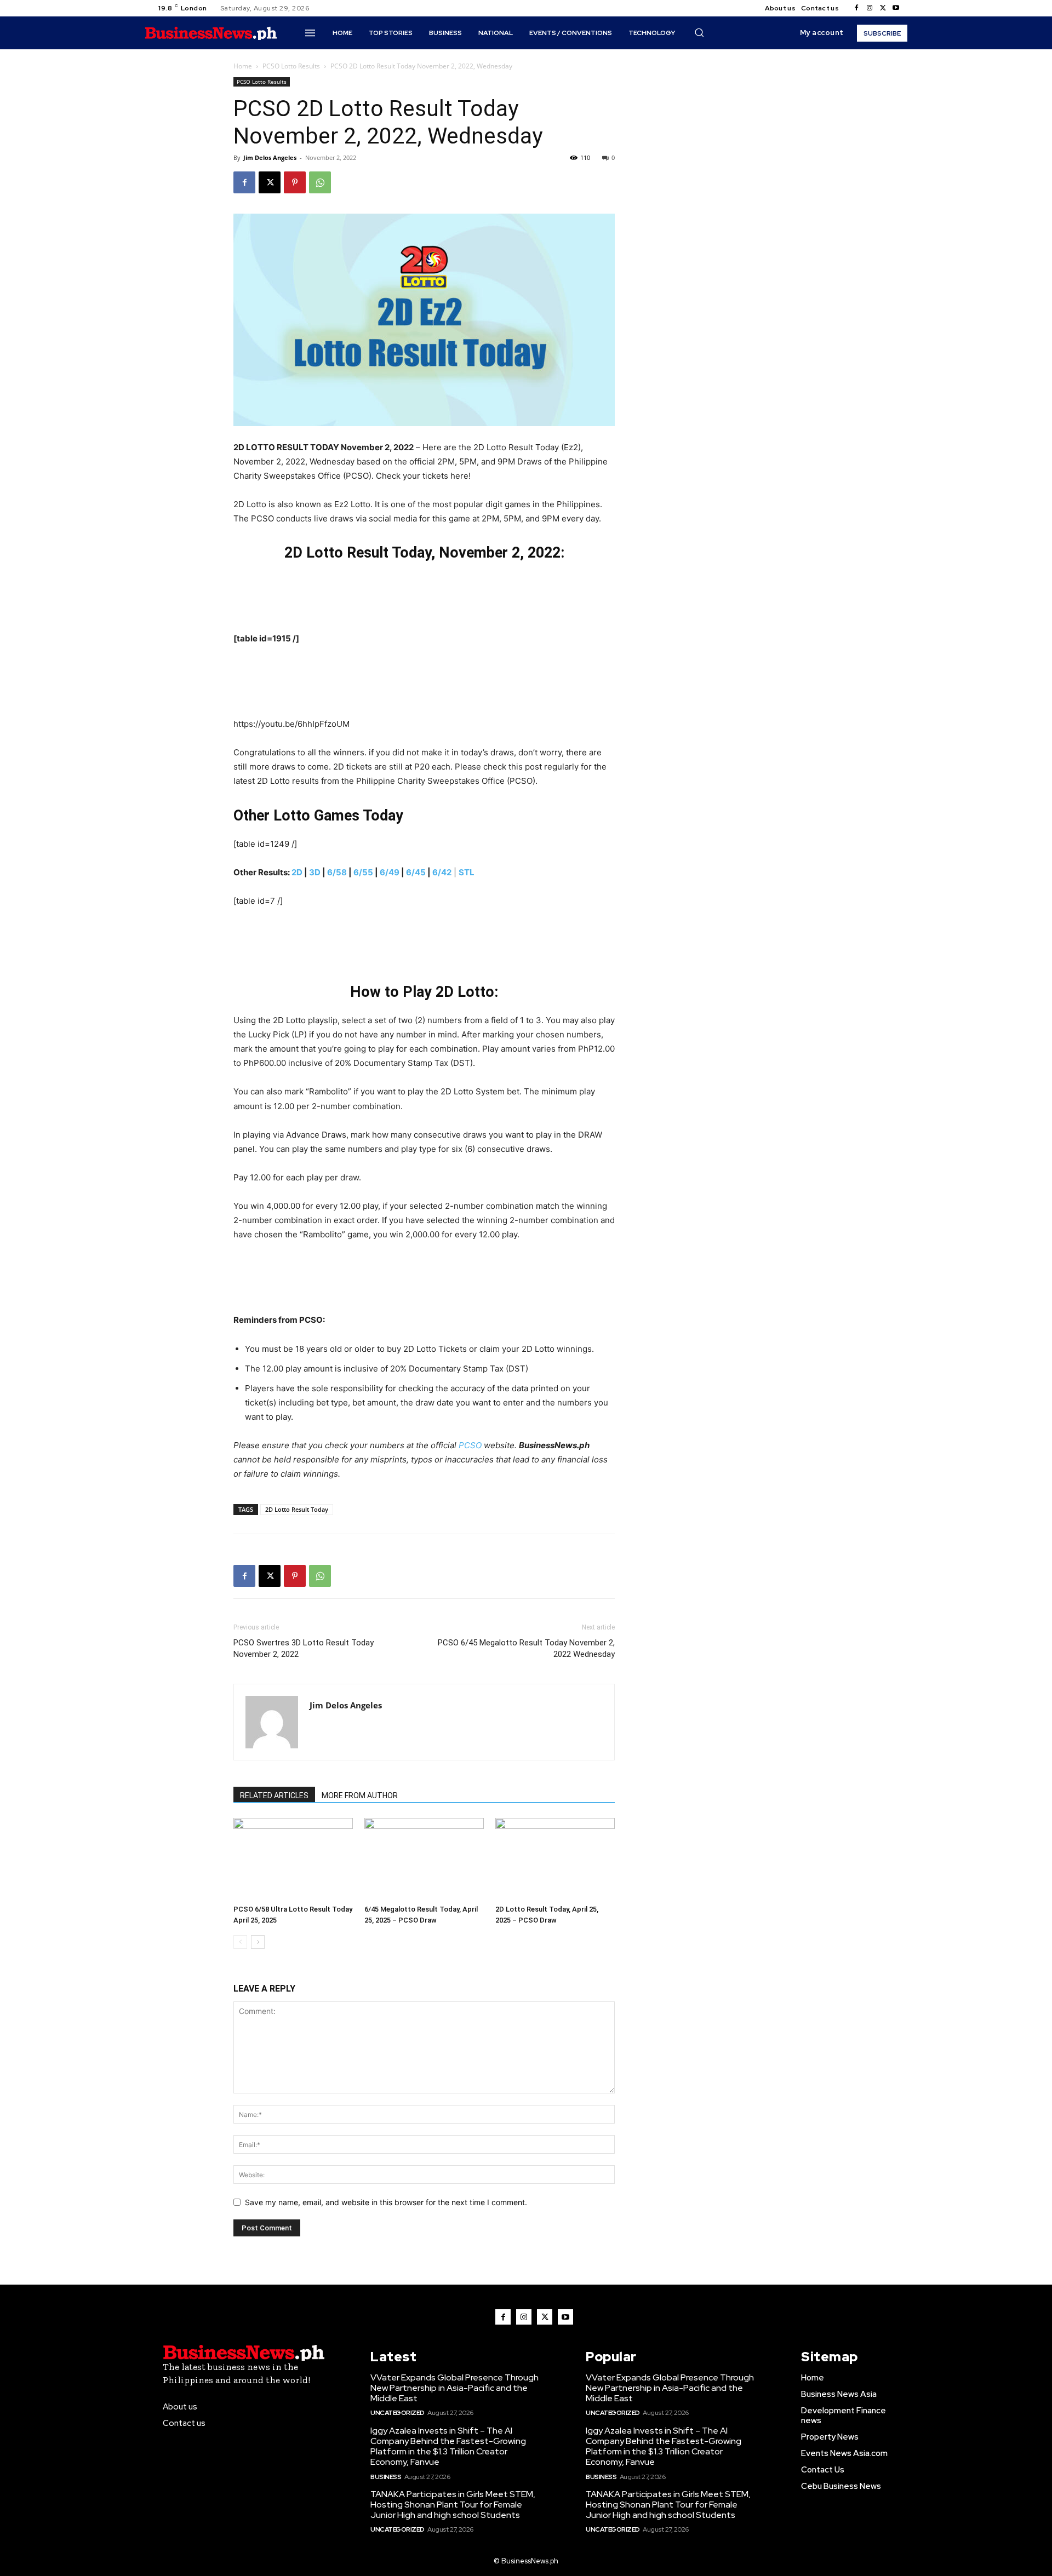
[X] (883, 8)
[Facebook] (856, 8)
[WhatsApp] (320, 182)
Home (243, 66)
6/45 (416, 872)
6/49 (390, 872)
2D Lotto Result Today (297, 1509)
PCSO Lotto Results (291, 66)
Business (386, 2477)
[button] (699, 32)
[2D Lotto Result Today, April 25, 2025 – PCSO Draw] (555, 1859)
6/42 (442, 872)
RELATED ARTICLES (274, 1795)
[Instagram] (870, 8)
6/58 (337, 872)
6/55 (363, 872)
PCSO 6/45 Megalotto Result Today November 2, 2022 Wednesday (526, 1648)
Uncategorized (398, 2413)
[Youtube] (896, 8)
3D (315, 872)
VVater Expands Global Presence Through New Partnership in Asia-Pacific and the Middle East (454, 2388)
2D (297, 872)
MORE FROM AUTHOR (360, 1795)
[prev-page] (240, 1942)
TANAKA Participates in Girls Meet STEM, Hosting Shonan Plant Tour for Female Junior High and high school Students (453, 2505)
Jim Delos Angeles (270, 157)
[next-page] (258, 1942)
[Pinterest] (295, 182)
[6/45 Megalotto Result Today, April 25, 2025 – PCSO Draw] (424, 1859)
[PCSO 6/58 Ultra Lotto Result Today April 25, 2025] (293, 1859)
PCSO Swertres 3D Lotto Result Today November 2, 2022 (304, 1648)
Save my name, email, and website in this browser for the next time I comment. (386, 2202)
